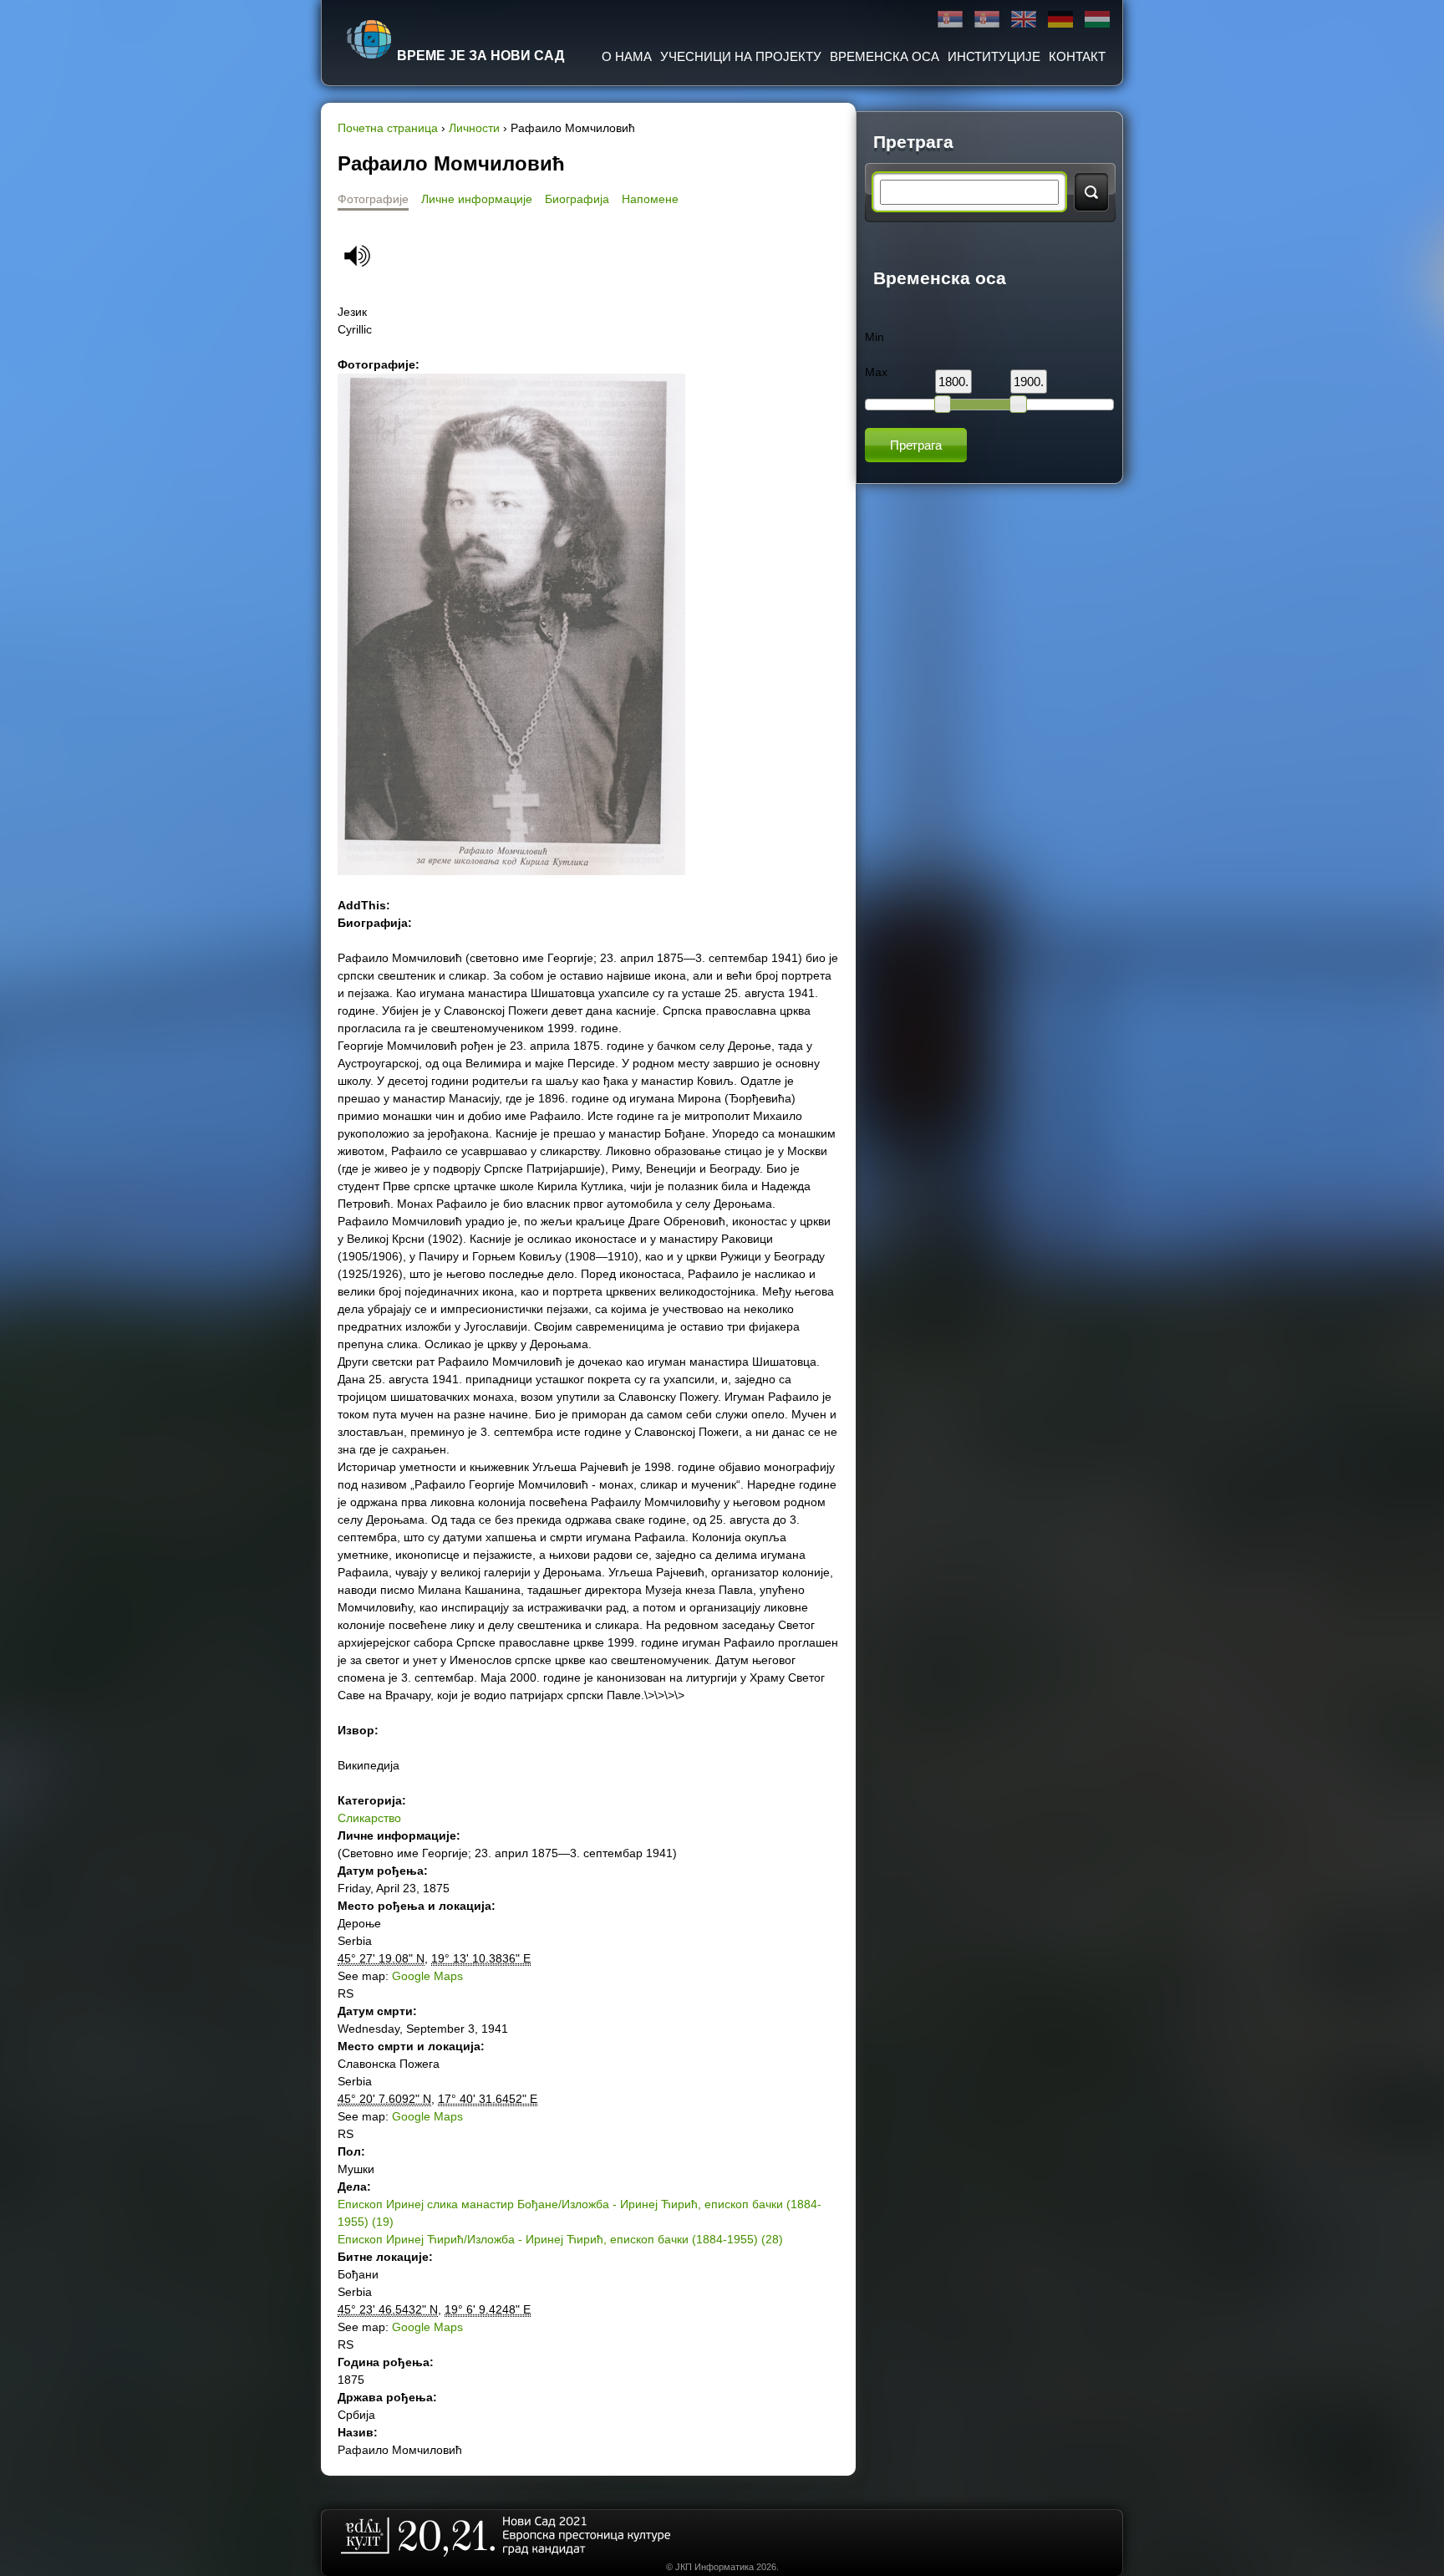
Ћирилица (950, 20)
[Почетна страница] (369, 39)
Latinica (987, 20)
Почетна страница (388, 128)
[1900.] (1018, 404)
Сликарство (369, 1818)
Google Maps (427, 1976)
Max (876, 372)
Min (875, 337)
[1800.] (943, 404)
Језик (352, 312)
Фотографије (373, 199)
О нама (627, 56)
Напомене (650, 199)
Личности (474, 128)
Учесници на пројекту (741, 56)
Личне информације (477, 199)
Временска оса (885, 56)
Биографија (577, 199)
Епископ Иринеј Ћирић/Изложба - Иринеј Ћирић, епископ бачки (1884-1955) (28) (560, 2239)
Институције (994, 56)
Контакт (1077, 56)
